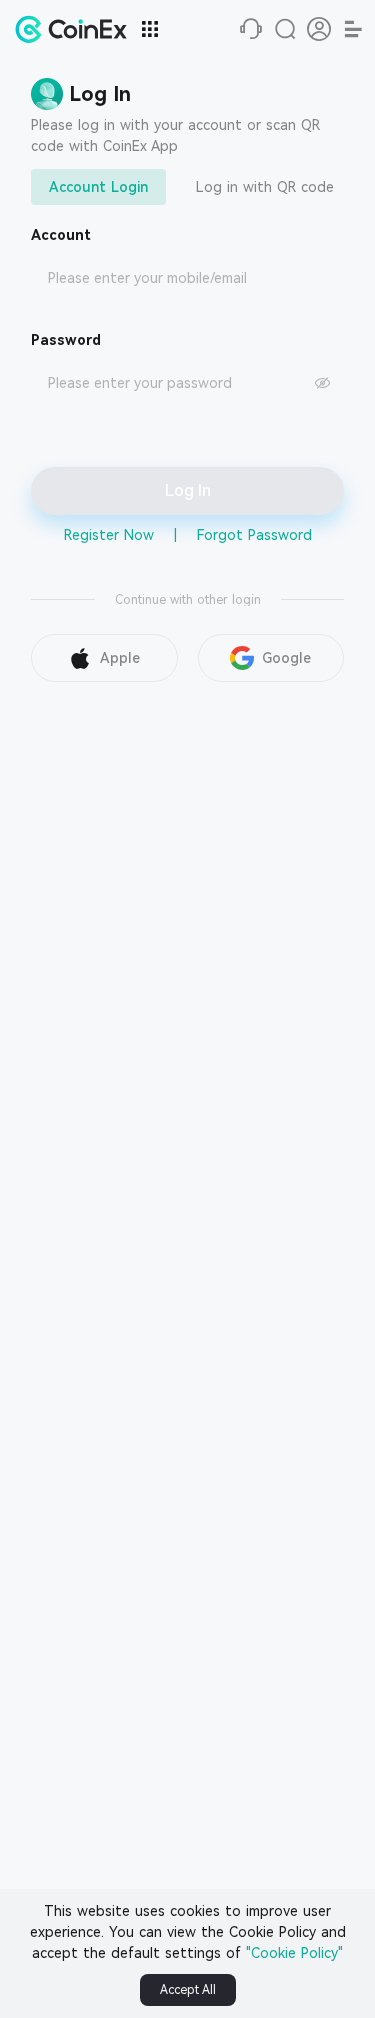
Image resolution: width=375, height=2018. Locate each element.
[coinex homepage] (76, 29)
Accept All (188, 1990)
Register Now (109, 535)
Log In (188, 490)
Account (61, 235)
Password (66, 340)
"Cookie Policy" (294, 1953)
